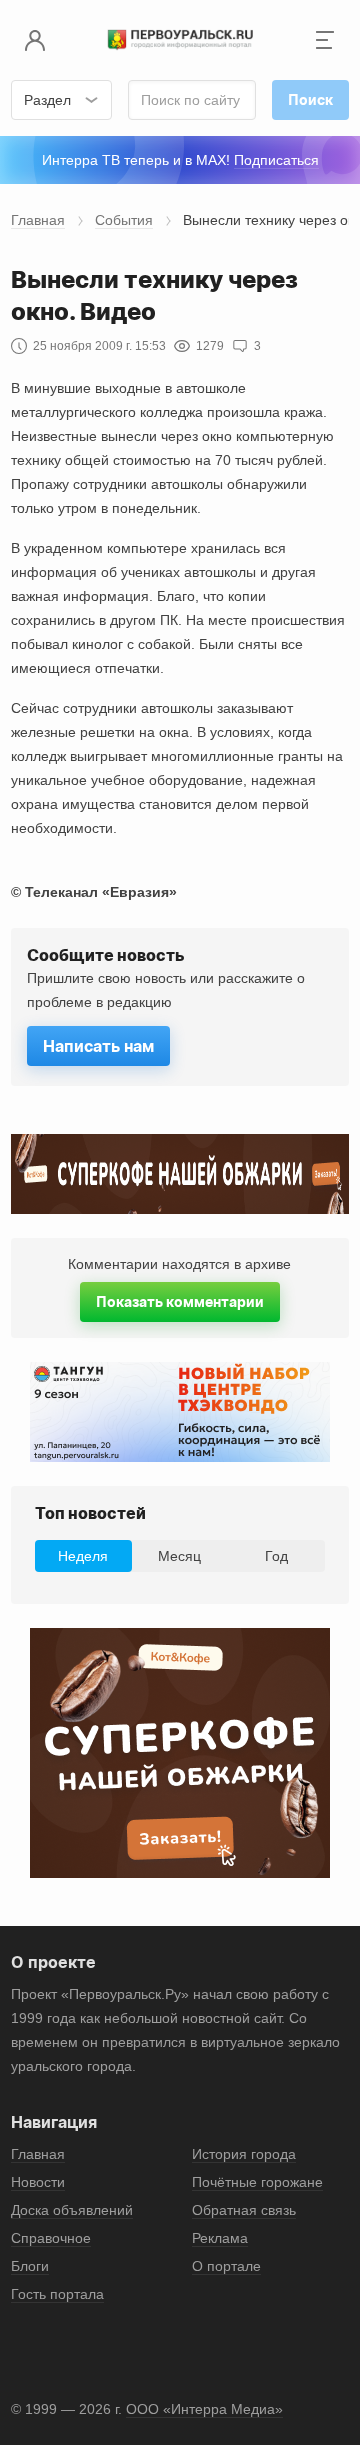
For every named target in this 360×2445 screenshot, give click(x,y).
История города (244, 2154)
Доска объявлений (72, 2210)
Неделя (83, 1556)
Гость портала (57, 2294)
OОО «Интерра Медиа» (204, 2409)
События (124, 220)
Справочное (51, 2238)
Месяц (179, 1556)
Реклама (220, 2238)
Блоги (30, 2266)
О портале (226, 2266)
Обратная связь (244, 2210)
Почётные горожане (257, 2182)
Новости (38, 2182)
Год (276, 1556)
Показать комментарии (180, 1301)
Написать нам (98, 1046)
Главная (38, 220)
